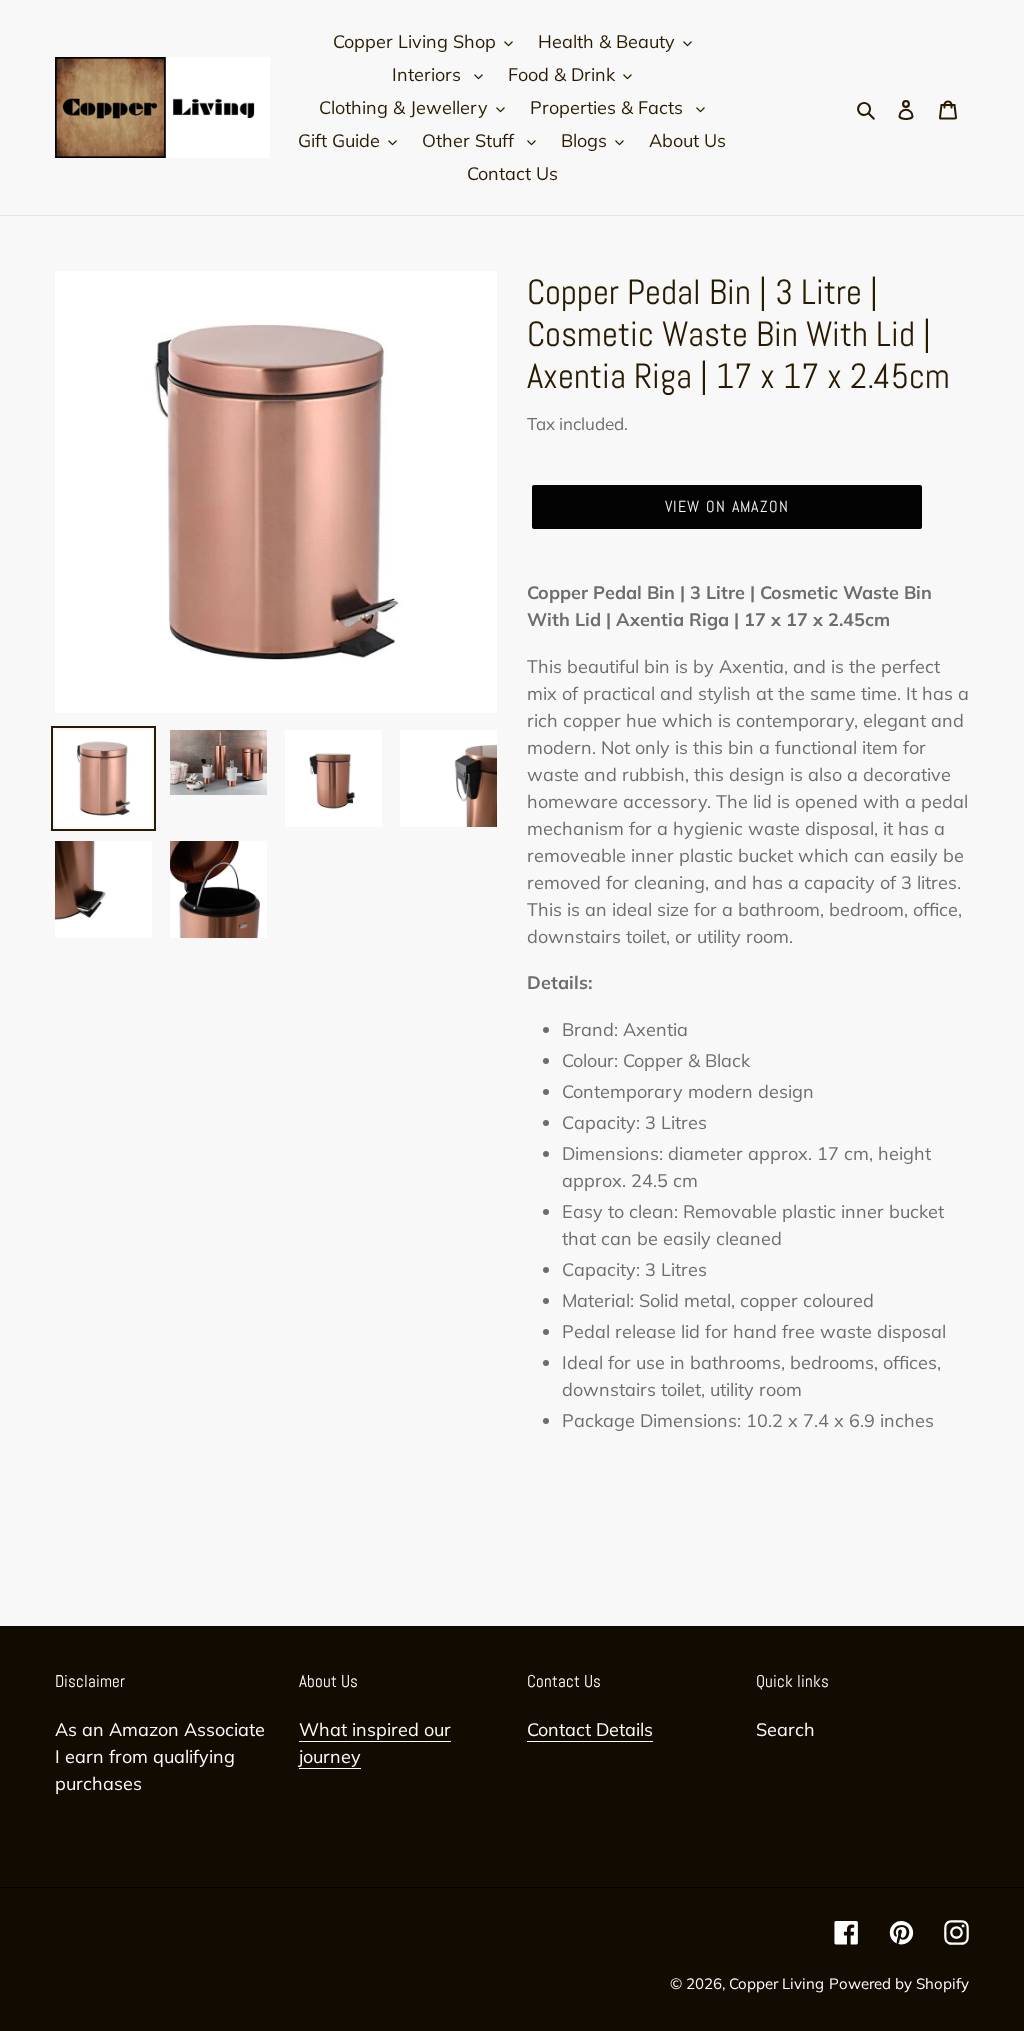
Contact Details (590, 1729)
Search (785, 1729)
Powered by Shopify (899, 1983)
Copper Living (776, 1983)
